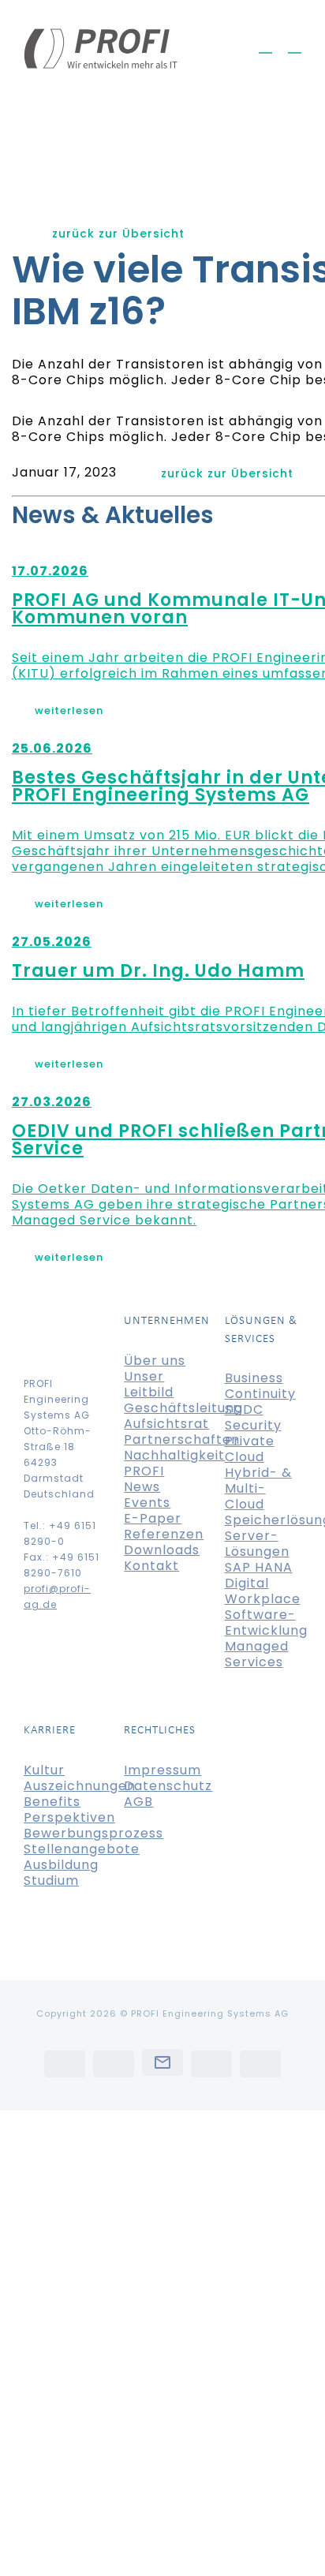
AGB (138, 1802)
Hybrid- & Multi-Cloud (258, 1488)
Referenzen (164, 1534)
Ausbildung (61, 1865)
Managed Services (257, 1654)
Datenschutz (168, 1786)
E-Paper (153, 1518)
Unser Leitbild (149, 1384)
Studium (51, 1881)
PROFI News (144, 1479)
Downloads (162, 1550)
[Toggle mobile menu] (295, 45)
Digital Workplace (263, 1591)
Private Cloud (250, 1449)
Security (253, 1425)
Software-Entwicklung (266, 1623)
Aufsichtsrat (166, 1424)
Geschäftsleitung (183, 1408)
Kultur (44, 1770)
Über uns (155, 1361)
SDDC (244, 1410)
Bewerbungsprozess (93, 1833)
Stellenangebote (82, 1849)
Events (147, 1503)
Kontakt (151, 1566)
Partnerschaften (182, 1439)
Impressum (162, 1770)
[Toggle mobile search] (265, 45)
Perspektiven (69, 1817)
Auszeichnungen (80, 1786)
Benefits (52, 1802)
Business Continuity (260, 1386)
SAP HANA (259, 1567)
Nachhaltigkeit (174, 1455)
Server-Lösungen (257, 1544)
